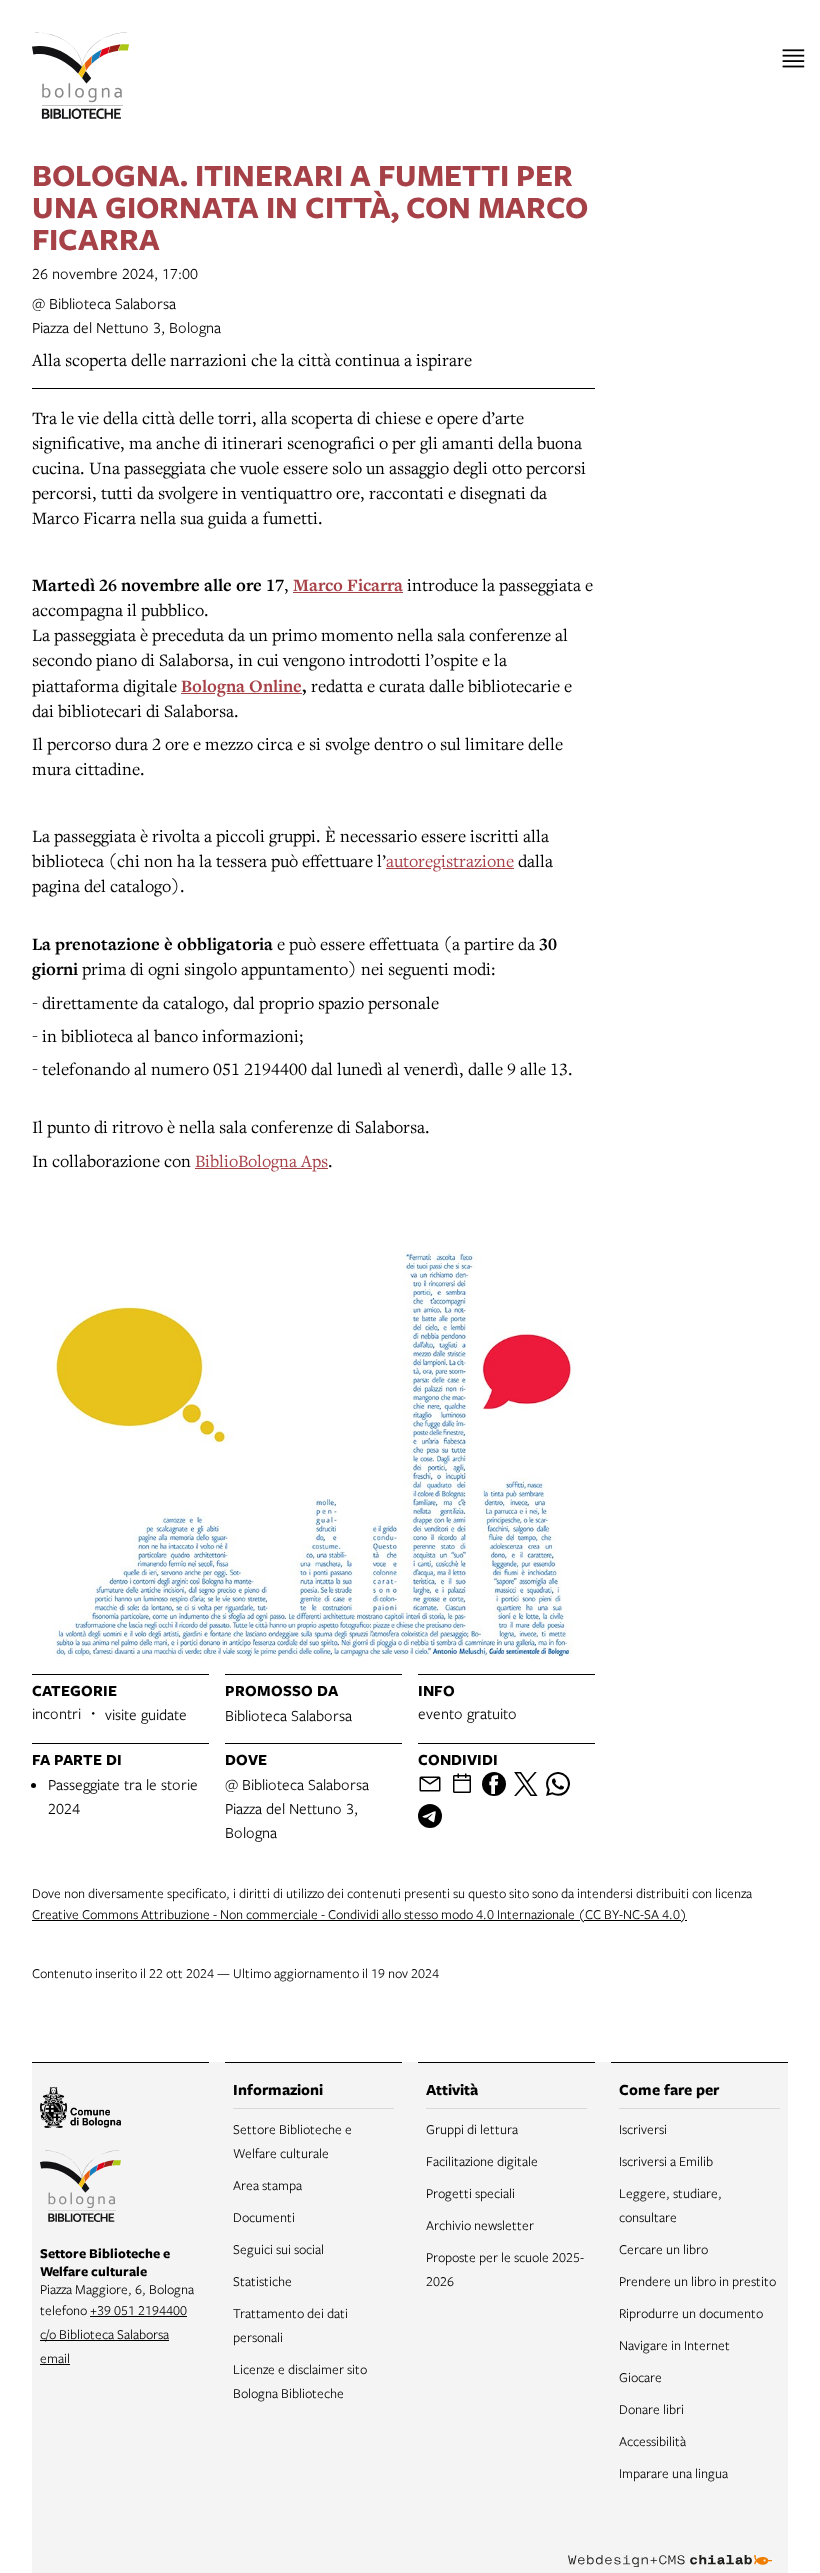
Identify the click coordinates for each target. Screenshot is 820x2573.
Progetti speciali (470, 2193)
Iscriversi (643, 2129)
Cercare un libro (663, 2249)
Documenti (264, 2217)
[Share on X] (526, 1784)
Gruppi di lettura (472, 2129)
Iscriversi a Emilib (666, 2161)
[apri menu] (793, 58)
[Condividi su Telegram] (430, 1816)
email (55, 2358)
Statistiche (262, 2281)
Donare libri (651, 2409)
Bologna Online (241, 685)
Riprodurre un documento (691, 2313)
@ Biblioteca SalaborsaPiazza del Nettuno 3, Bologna (297, 1808)
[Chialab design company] (670, 2545)
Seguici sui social (278, 2249)
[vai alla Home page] (80, 75)
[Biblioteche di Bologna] (80, 2189)
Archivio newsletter (480, 2225)
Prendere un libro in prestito (697, 2281)
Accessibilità (652, 2441)
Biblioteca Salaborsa (288, 1715)
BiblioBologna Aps (261, 1160)
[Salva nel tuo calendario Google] (462, 1784)
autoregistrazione (450, 860)
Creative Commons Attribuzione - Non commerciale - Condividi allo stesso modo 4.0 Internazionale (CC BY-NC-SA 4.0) (359, 1914)
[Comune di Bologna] (80, 2110)
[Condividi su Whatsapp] (558, 1784)
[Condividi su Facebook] (494, 1784)
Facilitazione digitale (482, 2161)
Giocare (640, 2377)
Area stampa (267, 2185)
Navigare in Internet (674, 2345)
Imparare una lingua (673, 2473)
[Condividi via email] (430, 1784)
